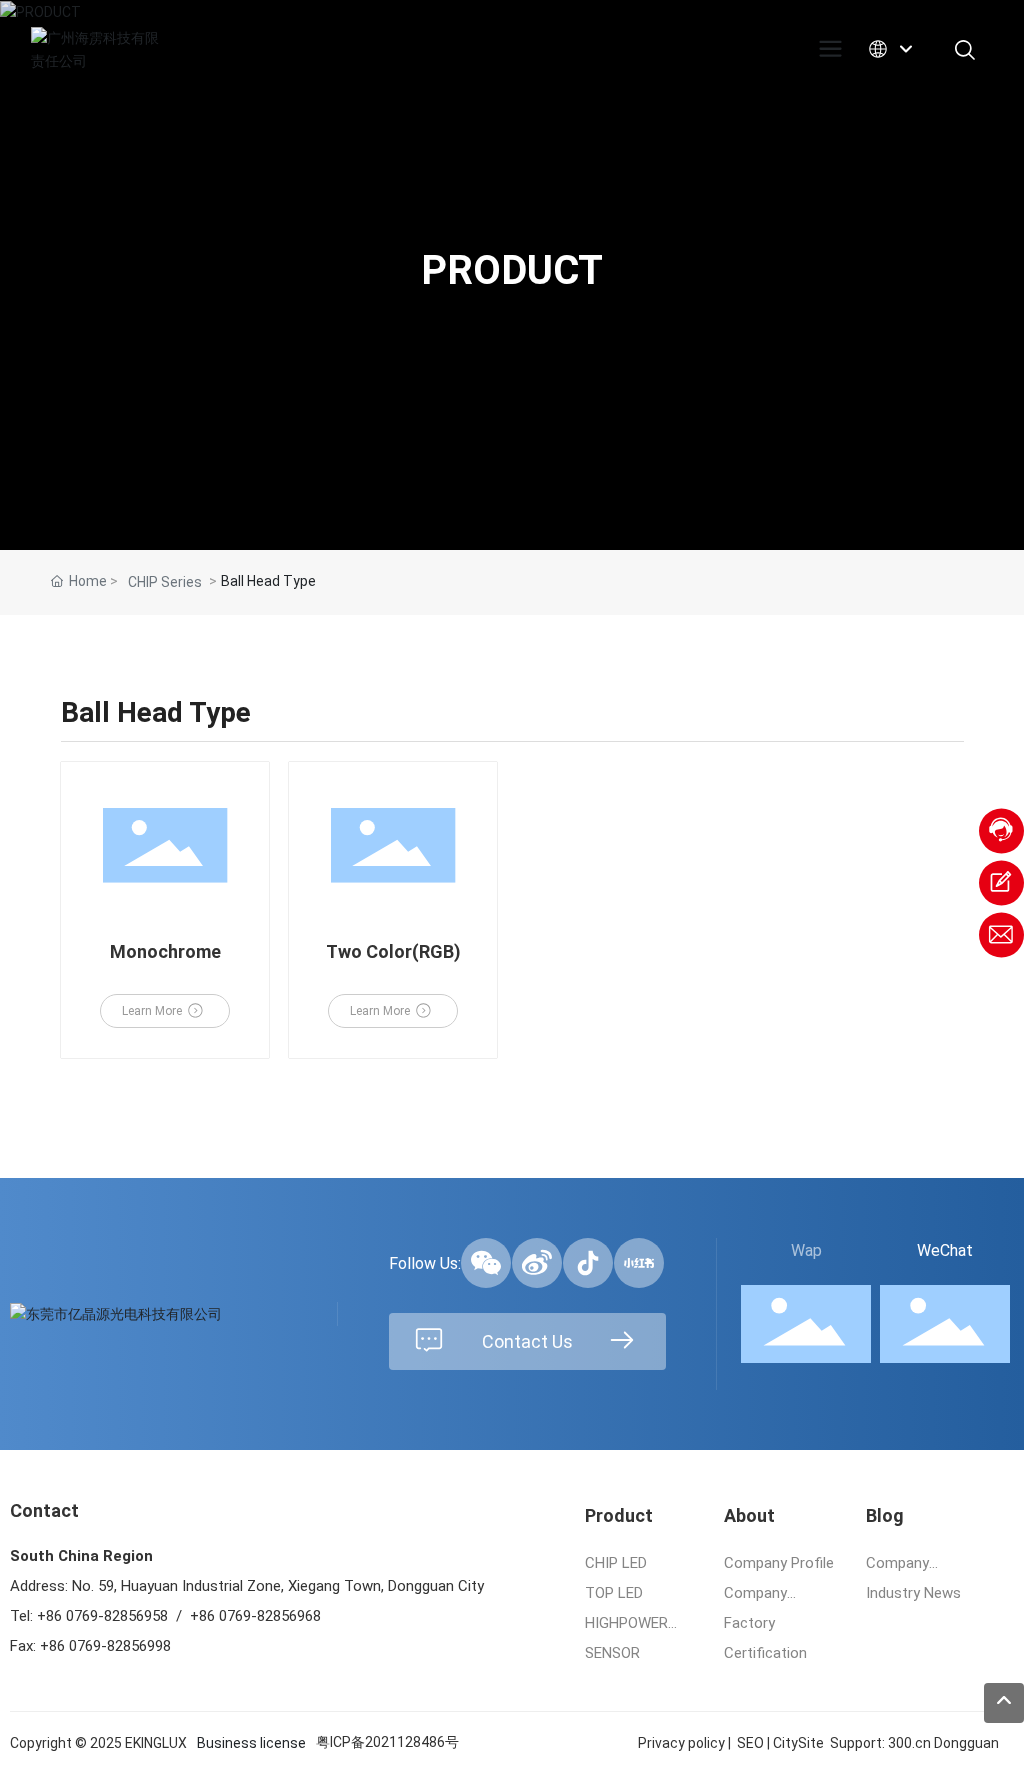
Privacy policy (681, 1743)
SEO (750, 1743)
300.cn (909, 1743)
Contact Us (527, 1341)
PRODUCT (512, 270)
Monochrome (165, 951)
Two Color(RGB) (393, 951)
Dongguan (966, 1743)
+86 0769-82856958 (104, 1616)
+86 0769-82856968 (255, 1616)
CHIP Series (165, 582)
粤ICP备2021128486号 (387, 1742)
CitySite (798, 1743)
